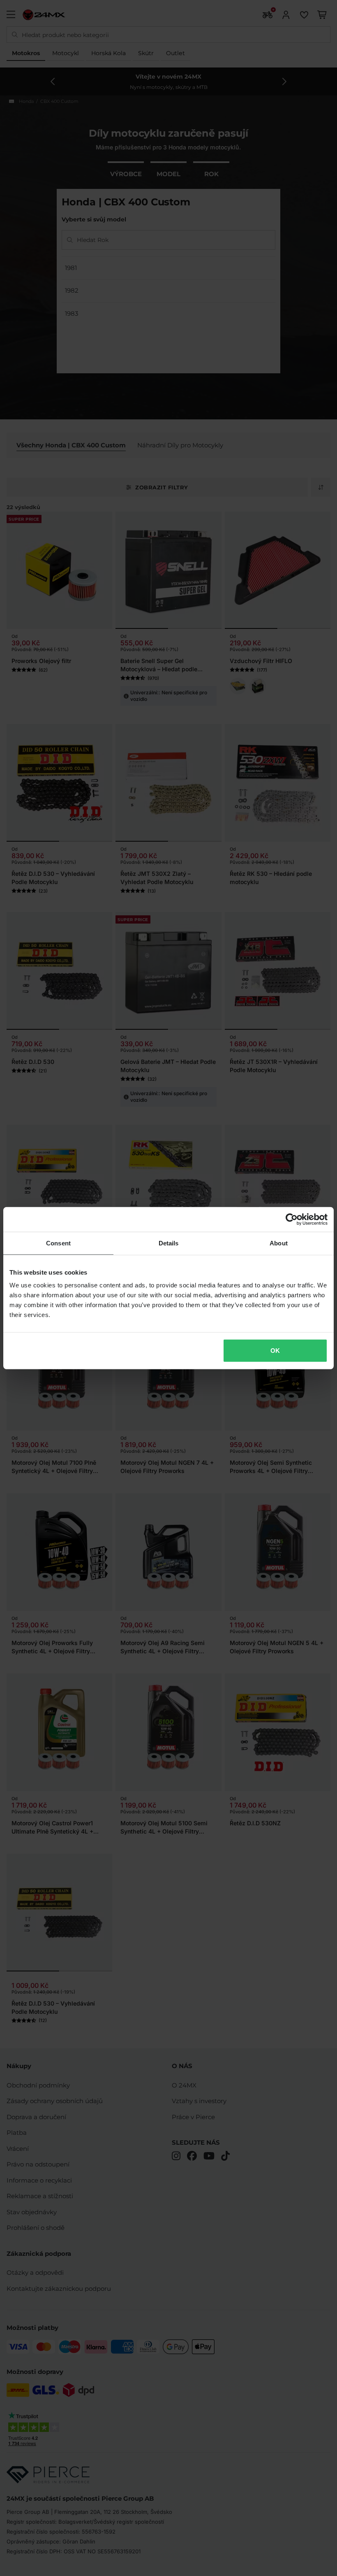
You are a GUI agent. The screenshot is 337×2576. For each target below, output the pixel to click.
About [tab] (279, 1243)
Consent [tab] (58, 1243)
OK (275, 1351)
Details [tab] (169, 1243)
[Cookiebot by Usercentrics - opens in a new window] (292, 1219)
